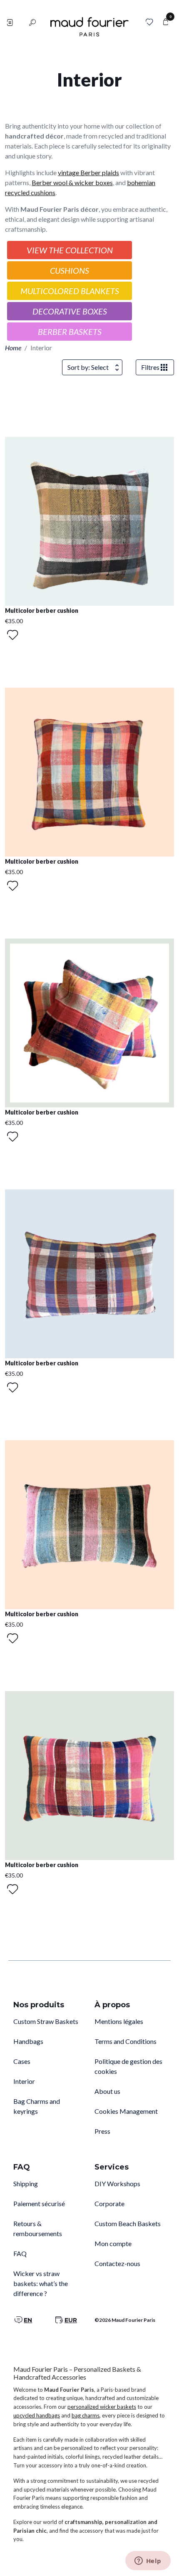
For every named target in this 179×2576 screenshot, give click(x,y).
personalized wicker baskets (102, 2407)
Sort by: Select (88, 367)
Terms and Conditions (126, 2041)
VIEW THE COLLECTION (70, 250)
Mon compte (113, 2243)
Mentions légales (119, 2021)
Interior (24, 2081)
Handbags (28, 2041)
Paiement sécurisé (39, 2203)
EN (28, 2320)
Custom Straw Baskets (46, 2021)
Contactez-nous (117, 2263)
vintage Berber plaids (88, 172)
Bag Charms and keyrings (37, 2106)
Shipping (26, 2183)
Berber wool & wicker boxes (72, 182)
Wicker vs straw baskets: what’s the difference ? (41, 2283)
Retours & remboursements (38, 2228)
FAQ (20, 2253)
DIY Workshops (117, 2183)
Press (102, 2131)
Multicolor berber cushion (42, 611)
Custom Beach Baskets (128, 2223)
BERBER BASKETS (70, 332)
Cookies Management (126, 2111)
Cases (22, 2061)
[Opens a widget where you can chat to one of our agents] (148, 2561)
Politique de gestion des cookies (128, 2066)
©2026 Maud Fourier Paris (125, 2320)
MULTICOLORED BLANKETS (70, 291)
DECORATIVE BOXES (70, 311)
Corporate (109, 2203)
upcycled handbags (37, 2415)
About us (107, 2091)
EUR (71, 2320)
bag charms (86, 2415)
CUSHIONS (70, 270)
